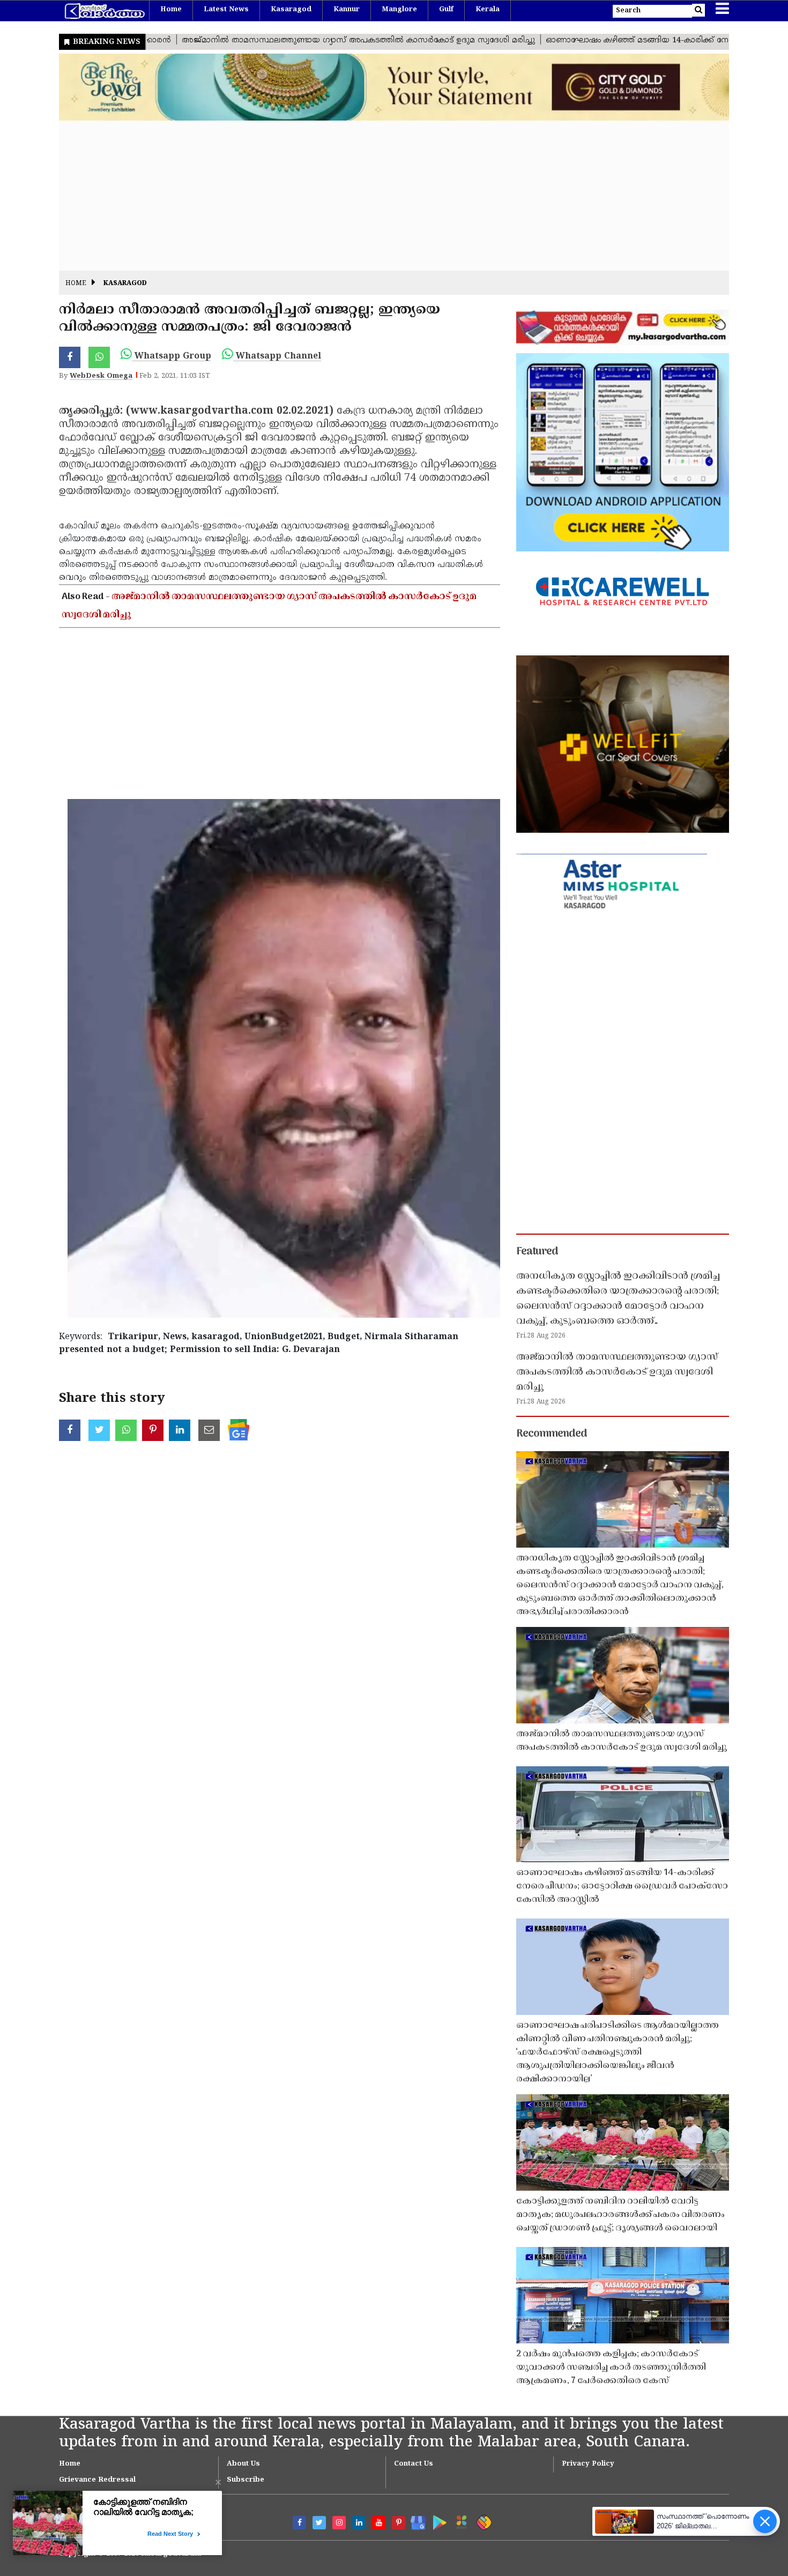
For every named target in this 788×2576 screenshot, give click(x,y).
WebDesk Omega (101, 376)
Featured (537, 1252)
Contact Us (414, 2464)
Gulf (446, 10)
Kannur (347, 10)
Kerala (488, 10)
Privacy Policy (588, 2464)
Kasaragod (291, 10)
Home (171, 10)
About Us (243, 2464)
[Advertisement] (381, 196)
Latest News (226, 10)
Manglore (399, 10)
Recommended (552, 1434)
